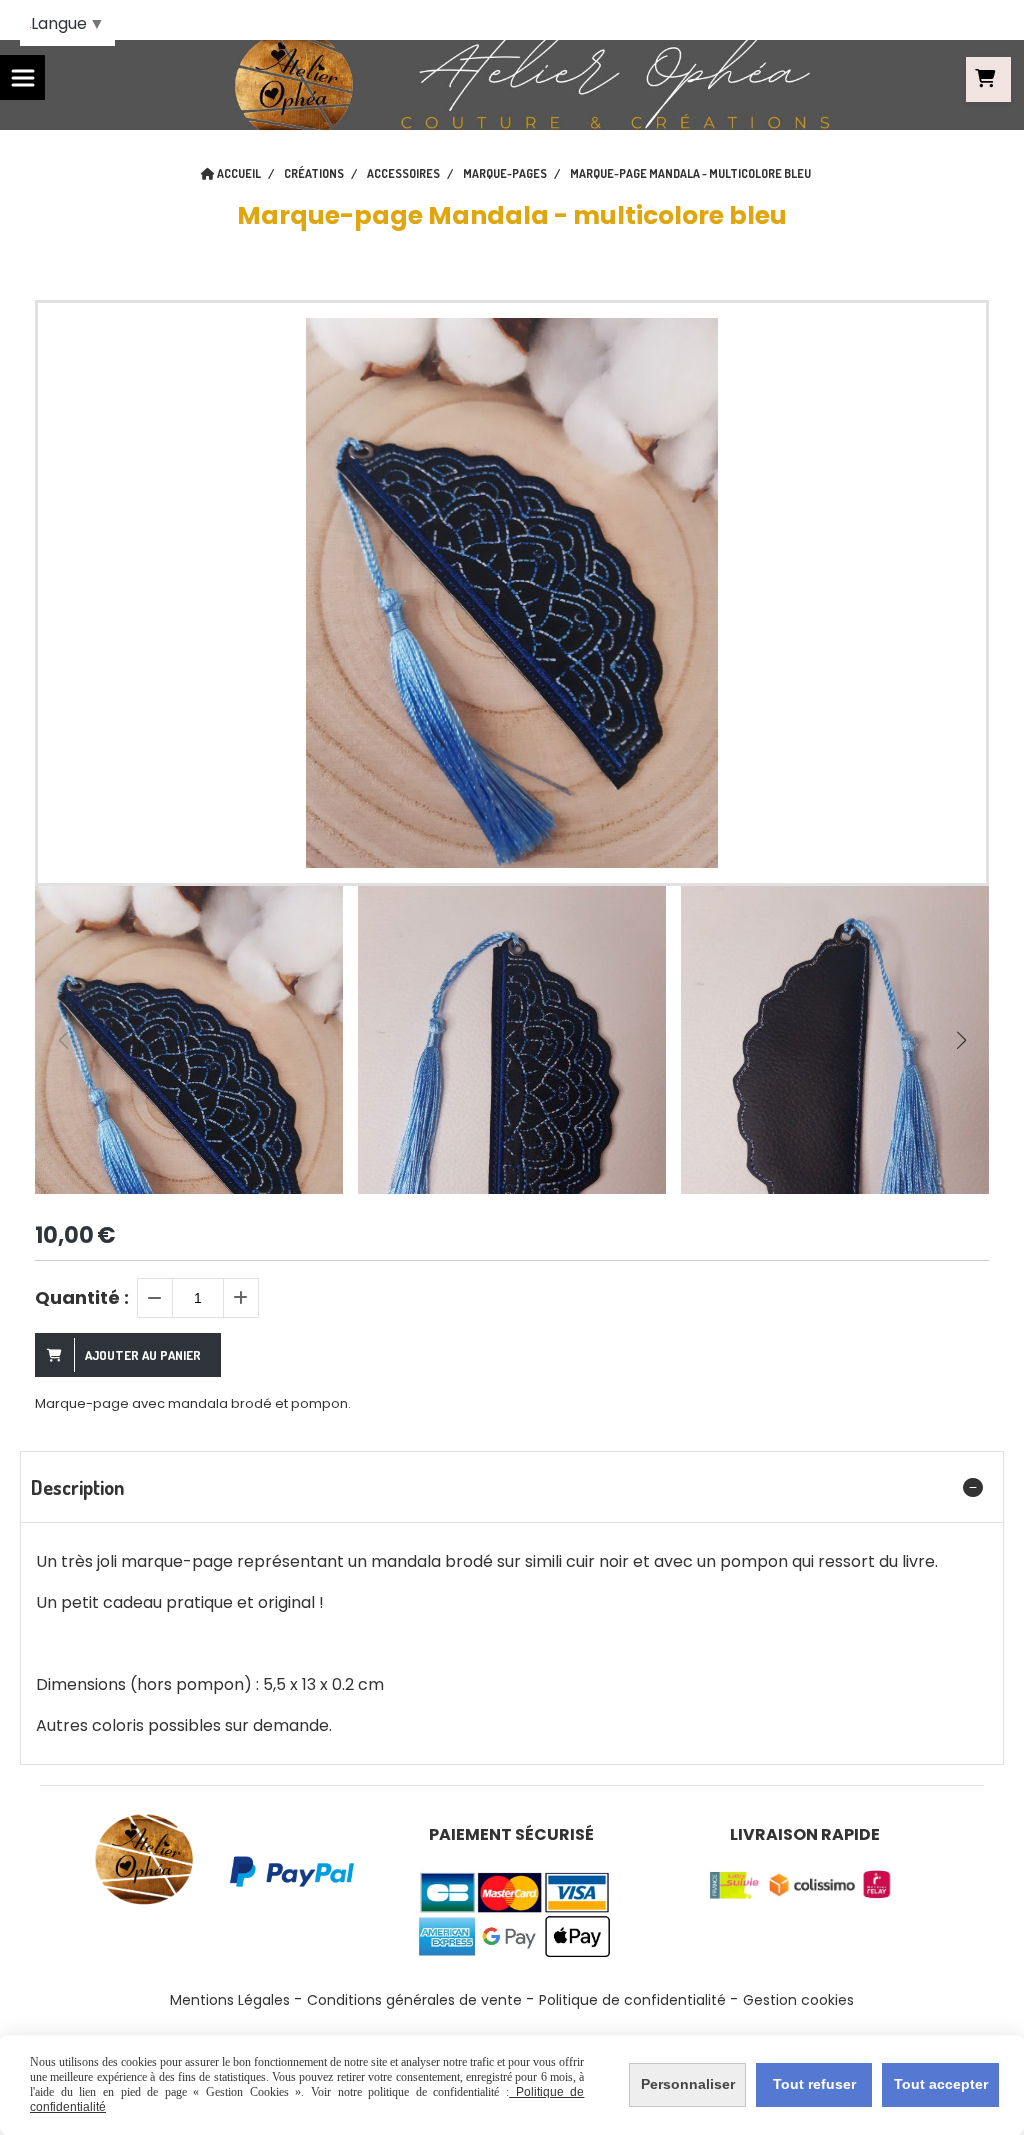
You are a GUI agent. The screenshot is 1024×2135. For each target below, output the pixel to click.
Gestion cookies (798, 2000)
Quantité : (82, 1297)
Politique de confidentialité (632, 2000)
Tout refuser (814, 2084)
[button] (961, 1040)
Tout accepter (941, 2084)
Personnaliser (688, 2084)
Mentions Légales (230, 2000)
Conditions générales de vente (414, 2000)
